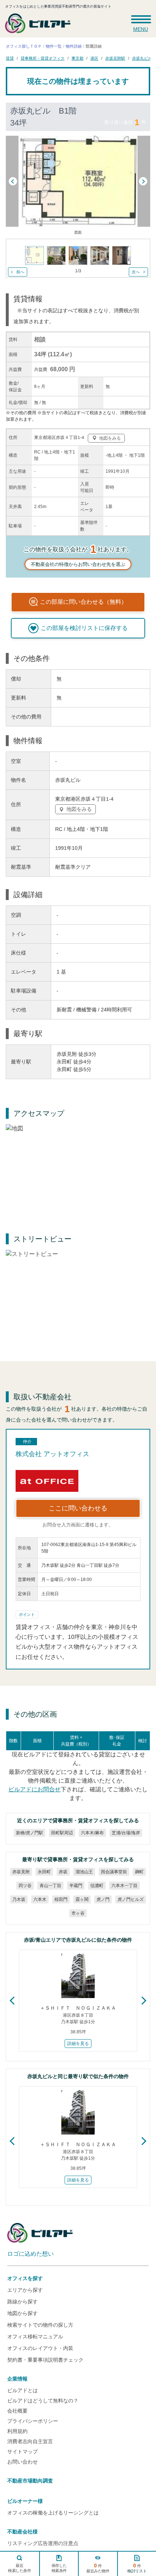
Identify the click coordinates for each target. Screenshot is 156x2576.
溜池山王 (84, 1872)
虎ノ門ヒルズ (131, 1899)
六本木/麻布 (92, 1833)
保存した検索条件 (59, 2568)
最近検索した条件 (20, 2568)
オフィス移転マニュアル (35, 2337)
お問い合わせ (22, 2462)
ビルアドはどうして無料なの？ (43, 2401)
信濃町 (97, 1886)
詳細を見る (78, 2044)
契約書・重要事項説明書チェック (45, 2360)
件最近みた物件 (98, 2568)
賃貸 (10, 58)
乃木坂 (19, 1899)
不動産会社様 (22, 2532)
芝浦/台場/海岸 (126, 1833)
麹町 (139, 1872)
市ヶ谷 (78, 1913)
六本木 (40, 1899)
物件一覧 (54, 46)
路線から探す (22, 2302)
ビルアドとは (22, 2390)
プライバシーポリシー (33, 2421)
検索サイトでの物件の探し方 (40, 2325)
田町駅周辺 (62, 1833)
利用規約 (17, 2431)
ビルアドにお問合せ (34, 1789)
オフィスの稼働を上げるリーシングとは (53, 2513)
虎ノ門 (103, 1899)
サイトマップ (22, 2452)
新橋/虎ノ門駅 (30, 1833)
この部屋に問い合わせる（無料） (83, 602)
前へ (20, 272)
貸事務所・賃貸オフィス (43, 58)
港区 (94, 58)
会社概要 (17, 2411)
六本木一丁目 (124, 1886)
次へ (136, 272)
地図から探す (22, 2313)
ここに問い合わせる (78, 1508)
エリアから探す (25, 2290)
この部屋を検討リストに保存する (84, 628)
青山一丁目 (50, 1886)
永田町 (44, 1872)
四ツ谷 (25, 1886)
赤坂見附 (21, 1872)
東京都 (77, 58)
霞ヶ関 (82, 1899)
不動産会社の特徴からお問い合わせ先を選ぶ (78, 564)
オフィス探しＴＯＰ (24, 46)
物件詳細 (74, 46)
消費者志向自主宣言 (30, 2441)
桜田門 (61, 1899)
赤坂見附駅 (115, 58)
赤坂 (63, 1872)
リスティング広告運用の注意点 (43, 2543)
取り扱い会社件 (125, 122)
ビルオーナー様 (25, 2501)
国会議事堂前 (114, 1872)
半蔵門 (76, 1886)
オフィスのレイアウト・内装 (40, 2348)
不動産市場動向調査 (30, 2481)
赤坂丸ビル (142, 58)
